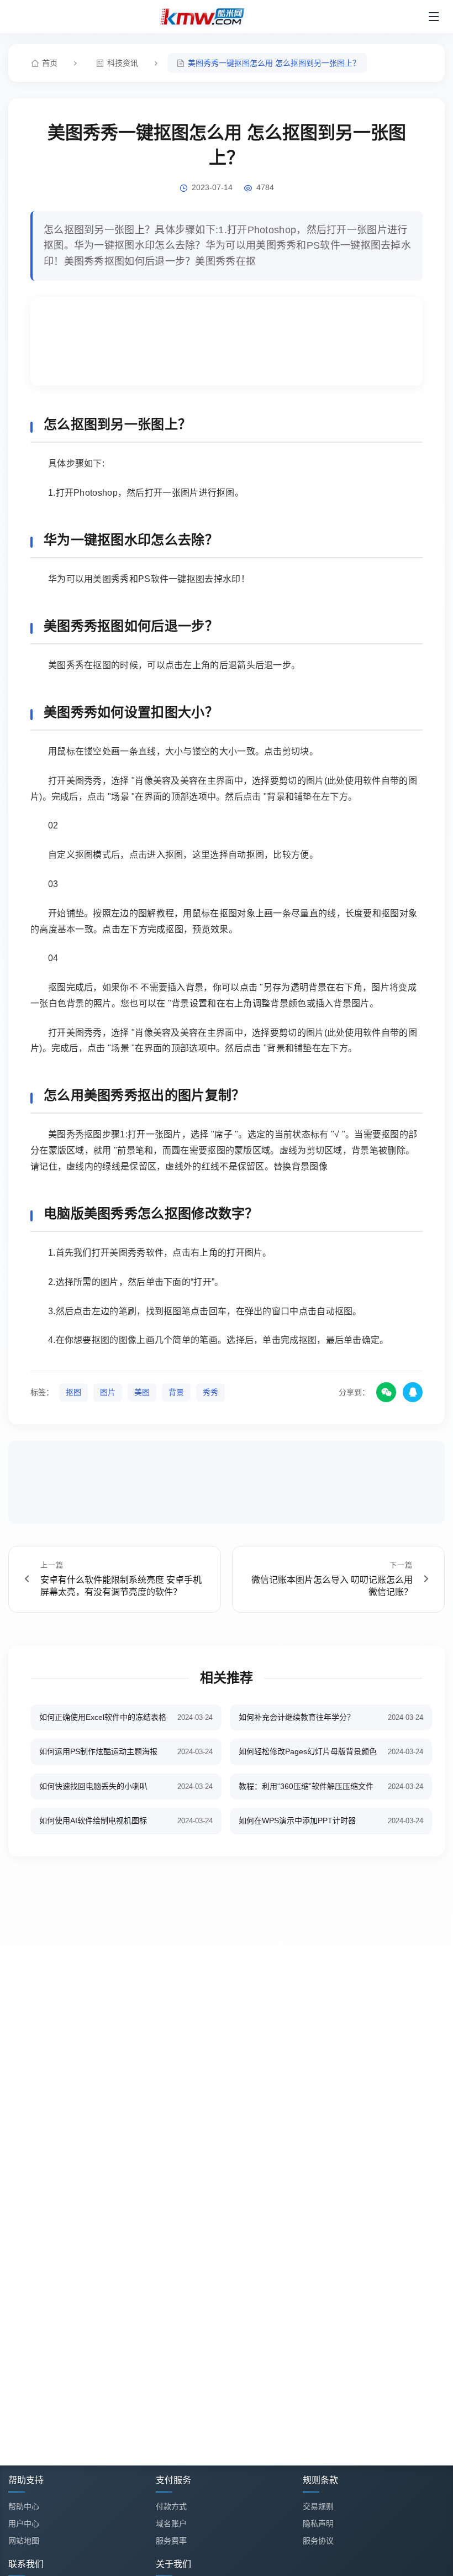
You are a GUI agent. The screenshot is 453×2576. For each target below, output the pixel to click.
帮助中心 (24, 2506)
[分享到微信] (386, 1392)
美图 (142, 1392)
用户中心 (24, 2523)
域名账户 (171, 2523)
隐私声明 (318, 2523)
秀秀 (210, 1392)
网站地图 (24, 2541)
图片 (108, 1392)
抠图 (73, 1392)
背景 (176, 1392)
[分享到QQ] (413, 1392)
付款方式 (171, 2506)
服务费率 (171, 2541)
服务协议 (318, 2541)
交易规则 (318, 2506)
